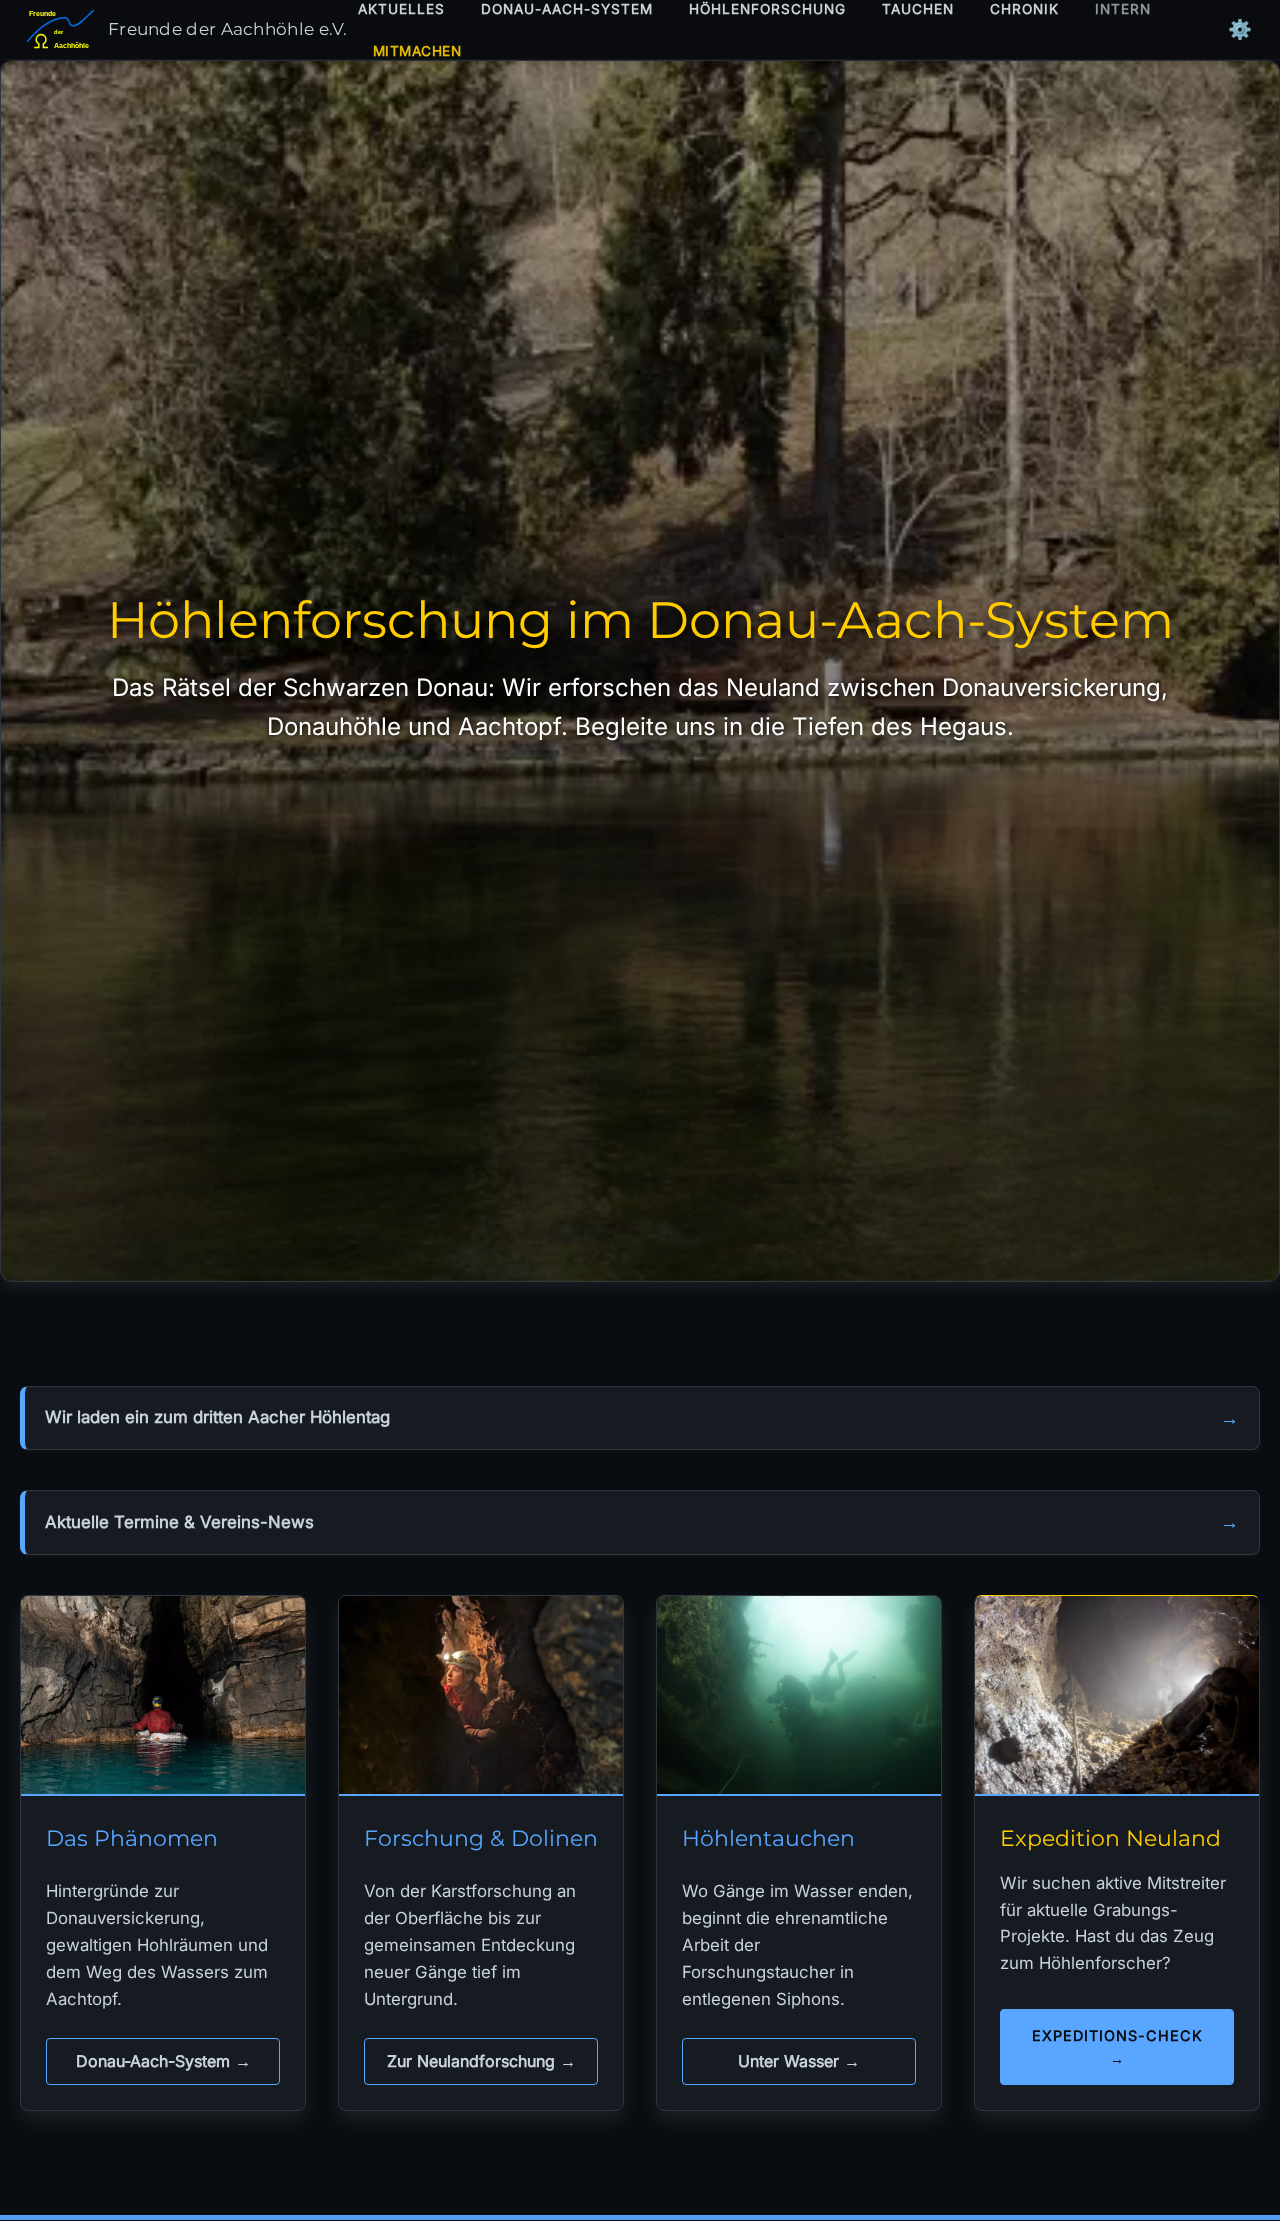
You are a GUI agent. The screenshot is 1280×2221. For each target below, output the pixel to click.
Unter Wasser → (799, 2061)
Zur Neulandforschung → (481, 2061)
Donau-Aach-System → (163, 2061)
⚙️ (1240, 29)
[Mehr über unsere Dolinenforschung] (481, 1696)
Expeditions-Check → (1117, 2047)
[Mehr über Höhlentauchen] (799, 1696)
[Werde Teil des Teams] (1117, 1696)
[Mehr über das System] (163, 1696)
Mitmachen (417, 51)
